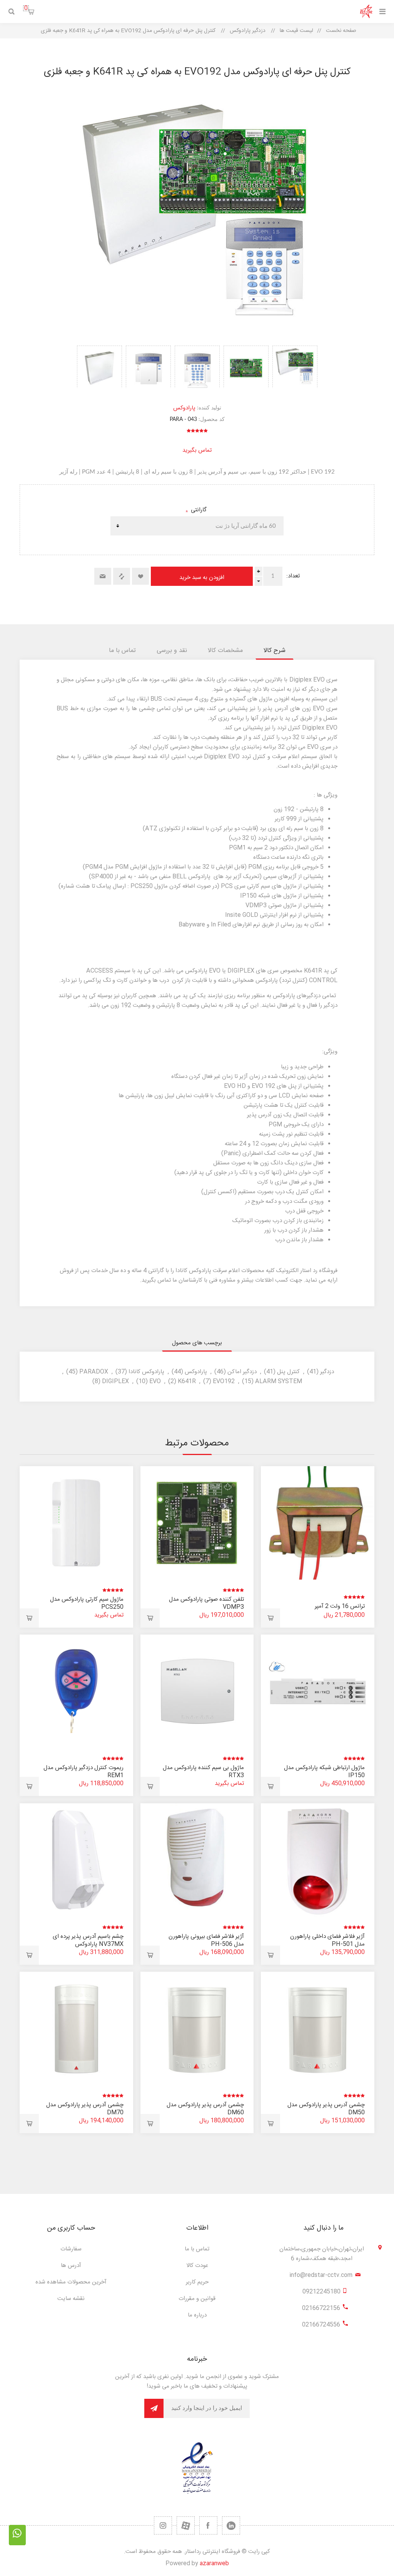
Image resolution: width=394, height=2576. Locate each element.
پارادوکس (184, 408)
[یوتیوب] (186, 2525)
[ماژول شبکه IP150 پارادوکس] (318, 1691)
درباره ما (197, 2315)
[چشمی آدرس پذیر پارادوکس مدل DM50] (318, 2028)
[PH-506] (197, 1860)
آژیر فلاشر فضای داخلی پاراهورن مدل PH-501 (327, 1940)
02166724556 (321, 2325)
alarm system (279, 1381)
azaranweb (214, 2564)
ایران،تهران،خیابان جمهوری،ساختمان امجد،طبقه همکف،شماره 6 (322, 2254)
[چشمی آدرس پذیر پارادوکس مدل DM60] (197, 2028)
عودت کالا (197, 2266)
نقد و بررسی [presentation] (172, 651)
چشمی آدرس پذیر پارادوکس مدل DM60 (205, 2109)
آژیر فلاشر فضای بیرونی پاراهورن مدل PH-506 (206, 1940)
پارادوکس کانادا (146, 1372)
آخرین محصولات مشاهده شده (71, 2282)
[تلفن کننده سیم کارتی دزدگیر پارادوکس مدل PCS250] (76, 1523)
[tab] (275, 651)
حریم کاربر (197, 2282)
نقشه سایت (71, 2299)
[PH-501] (318, 1860)
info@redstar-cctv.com (321, 2275)
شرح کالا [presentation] (275, 651)
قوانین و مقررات (197, 2299)
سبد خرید (26, 8)
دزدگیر (327, 1372)
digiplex (115, 1381)
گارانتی (198, 510)
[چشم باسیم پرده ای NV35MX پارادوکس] (76, 1860)
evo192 (224, 1381)
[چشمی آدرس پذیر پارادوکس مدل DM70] (76, 2028)
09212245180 (321, 2292)
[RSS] (163, 2525)
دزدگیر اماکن (242, 1372)
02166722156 (321, 2308)
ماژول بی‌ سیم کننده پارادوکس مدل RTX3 (203, 1772)
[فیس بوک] (208, 2525)
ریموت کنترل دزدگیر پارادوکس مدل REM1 (83, 1772)
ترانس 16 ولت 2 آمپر (340, 1606)
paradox (94, 1372)
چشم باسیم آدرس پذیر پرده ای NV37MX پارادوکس (88, 1940)
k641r (187, 1381)
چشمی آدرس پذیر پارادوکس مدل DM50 (326, 2109)
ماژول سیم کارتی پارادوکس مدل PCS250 (87, 1603)
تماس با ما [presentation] (122, 651)
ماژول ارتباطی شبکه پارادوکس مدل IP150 (324, 1772)
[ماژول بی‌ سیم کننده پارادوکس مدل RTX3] (197, 1691)
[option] (295, 367)
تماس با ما (197, 2249)
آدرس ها (71, 2266)
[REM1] (76, 1691)
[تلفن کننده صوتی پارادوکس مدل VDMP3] (197, 1523)
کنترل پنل (288, 1372)
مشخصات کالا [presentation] (225, 651)
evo (155, 1381)
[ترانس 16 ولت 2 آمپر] (318, 1523)
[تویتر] (231, 2525)
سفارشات (71, 2249)
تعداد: (293, 576)
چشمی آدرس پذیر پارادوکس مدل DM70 (85, 2109)
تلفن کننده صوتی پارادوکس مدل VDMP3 (206, 1603)
